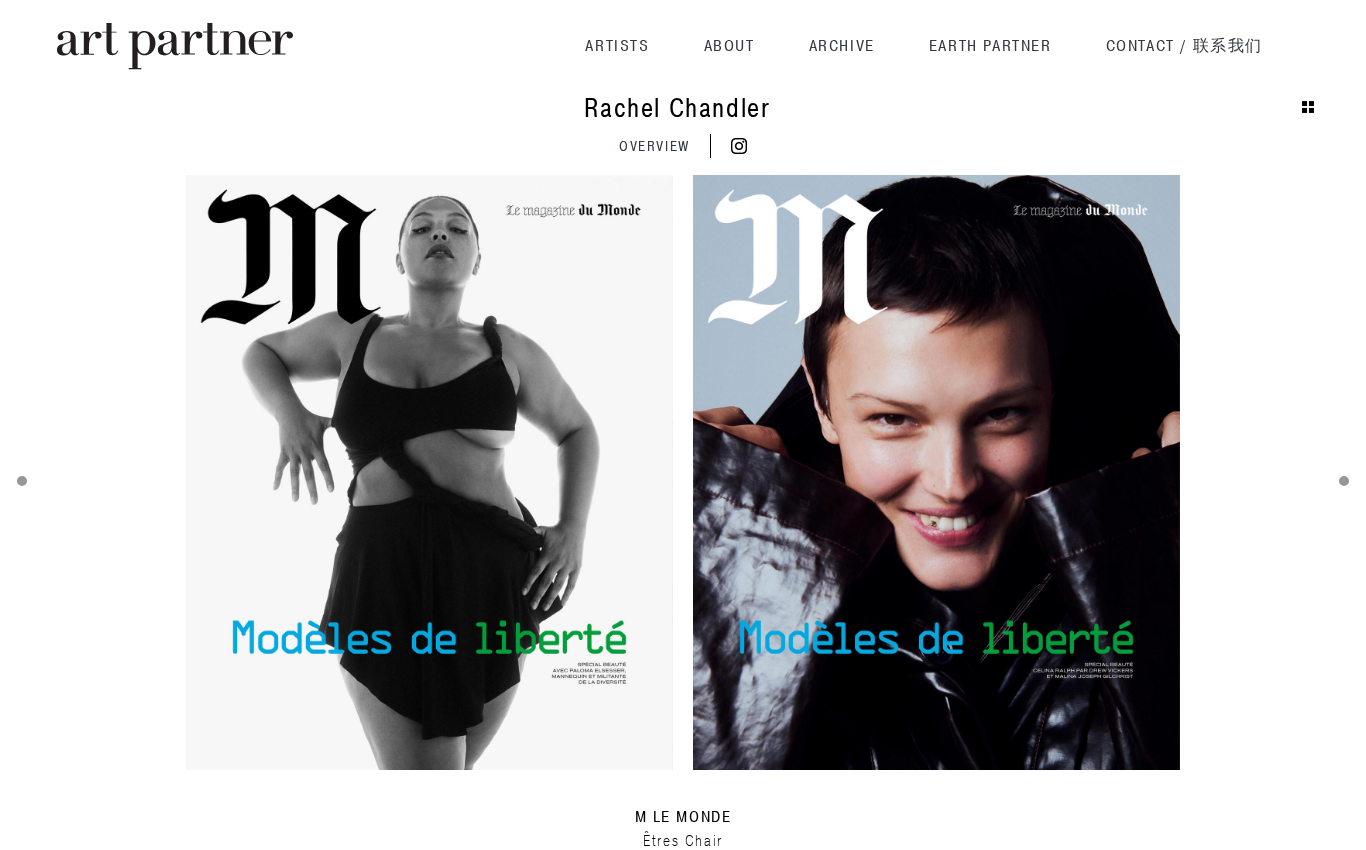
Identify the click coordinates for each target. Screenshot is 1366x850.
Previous (22, 481)
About (729, 46)
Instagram (739, 146)
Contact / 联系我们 (1184, 46)
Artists (617, 46)
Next (1344, 481)
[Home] (175, 46)
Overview (654, 146)
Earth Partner (990, 46)
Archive (842, 46)
